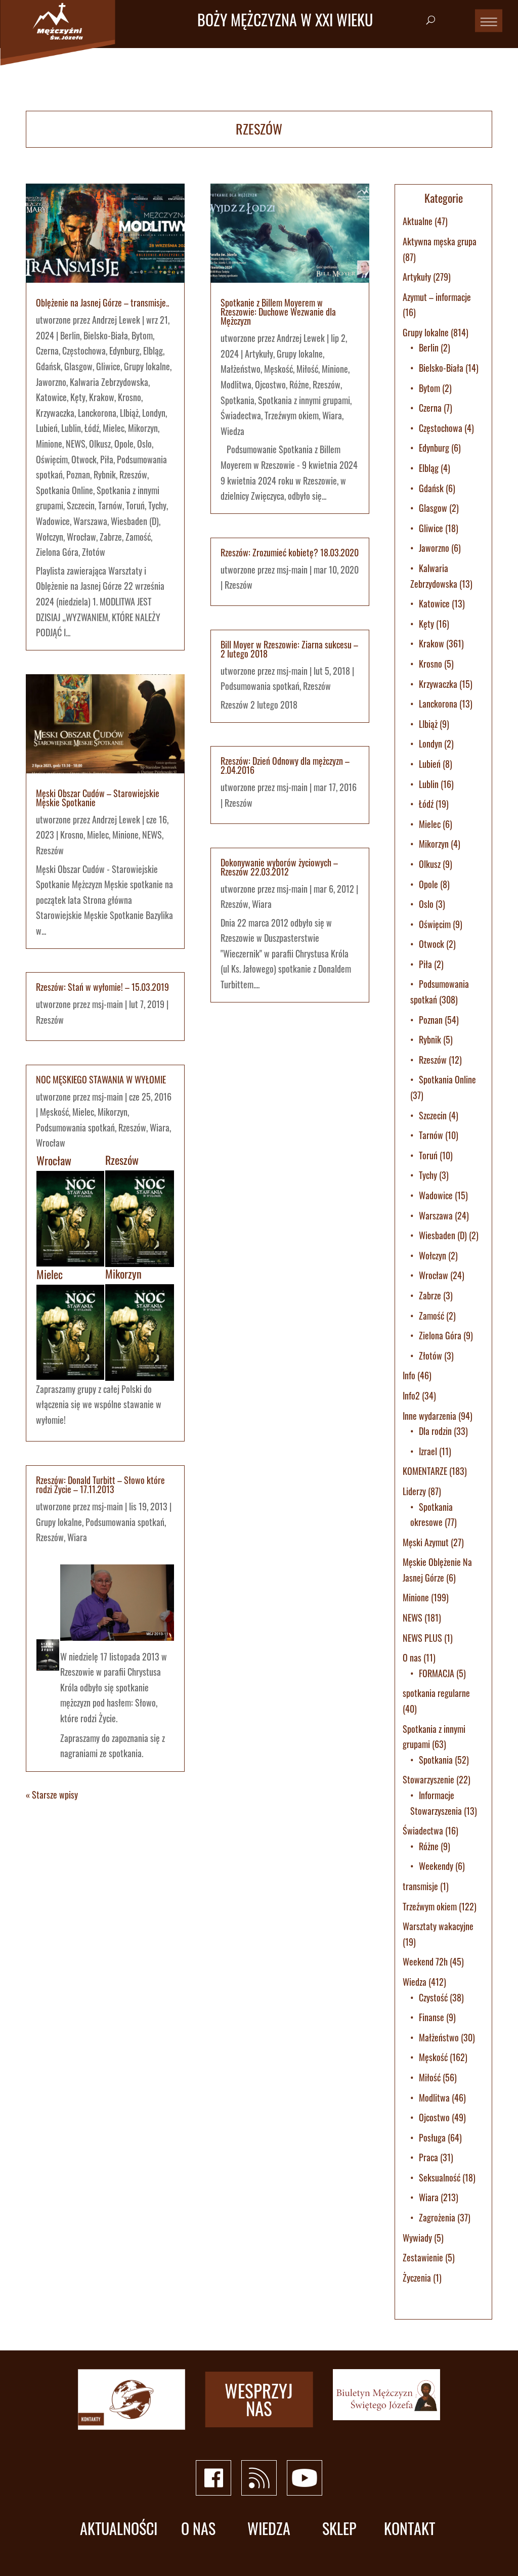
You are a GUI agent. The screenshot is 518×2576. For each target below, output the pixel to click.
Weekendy (436, 1866)
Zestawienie (423, 2257)
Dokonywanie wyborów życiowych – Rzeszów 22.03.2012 (279, 867)
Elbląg (153, 351)
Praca (428, 2157)
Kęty (78, 397)
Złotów (94, 552)
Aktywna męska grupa (440, 241)
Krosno (129, 397)
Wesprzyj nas (259, 2399)
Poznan (78, 474)
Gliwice (108, 366)
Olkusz (100, 444)
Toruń (135, 505)
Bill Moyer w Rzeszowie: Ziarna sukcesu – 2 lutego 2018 (289, 649)
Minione (49, 444)
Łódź (92, 428)
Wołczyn (50, 537)
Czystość (433, 1997)
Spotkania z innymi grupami (304, 400)
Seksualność (440, 2177)
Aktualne (418, 221)
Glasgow (78, 366)
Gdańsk (48, 366)
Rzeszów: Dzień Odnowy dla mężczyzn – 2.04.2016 (285, 765)
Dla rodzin (435, 1431)
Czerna (47, 351)
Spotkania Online (64, 490)
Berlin (70, 335)
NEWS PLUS (422, 1638)
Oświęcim (52, 459)
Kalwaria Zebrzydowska (109, 382)
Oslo (144, 444)
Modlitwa (236, 384)
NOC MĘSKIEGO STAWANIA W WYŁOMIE (101, 1079)
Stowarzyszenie (428, 1779)
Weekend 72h (425, 1961)
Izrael (428, 1451)
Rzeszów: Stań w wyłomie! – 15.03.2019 (102, 987)
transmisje (420, 1886)
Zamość (138, 537)
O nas (412, 1657)
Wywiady (417, 2238)
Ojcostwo (270, 384)
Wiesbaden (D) (135, 521)
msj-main (107, 1004)
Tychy (157, 505)
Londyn (154, 413)
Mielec (114, 428)
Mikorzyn (143, 428)
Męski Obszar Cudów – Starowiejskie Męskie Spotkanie (98, 798)
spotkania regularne (436, 1693)
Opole (124, 444)
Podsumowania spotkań (75, 1127)
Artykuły (259, 354)
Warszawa (90, 521)
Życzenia (417, 2278)
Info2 (411, 1395)
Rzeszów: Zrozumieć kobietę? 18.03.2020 (290, 552)
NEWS (76, 444)
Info (409, 1375)
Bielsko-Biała (106, 335)
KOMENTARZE (425, 1471)
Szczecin (81, 505)
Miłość (307, 369)
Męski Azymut (426, 1542)
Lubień (47, 428)
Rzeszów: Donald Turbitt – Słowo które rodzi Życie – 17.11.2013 (100, 1485)
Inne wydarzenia (429, 1416)
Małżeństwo (241, 369)
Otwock (84, 459)
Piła (107, 459)
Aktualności (119, 2529)
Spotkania (238, 400)
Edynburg (124, 351)
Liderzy (414, 1491)
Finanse (431, 2017)
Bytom (142, 335)
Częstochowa (84, 351)
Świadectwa (241, 415)
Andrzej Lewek (116, 320)
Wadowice (53, 521)
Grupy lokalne (147, 366)
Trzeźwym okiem (292, 415)
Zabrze (111, 537)
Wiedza (232, 431)
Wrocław (81, 537)
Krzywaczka (55, 413)
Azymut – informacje (437, 297)
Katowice (51, 397)
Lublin (71, 428)
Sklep (339, 2529)
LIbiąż (129, 413)
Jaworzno (51, 382)
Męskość (54, 1112)
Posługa (432, 2137)
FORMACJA (437, 1673)
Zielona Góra (57, 552)
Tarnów (110, 505)
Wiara (160, 1127)
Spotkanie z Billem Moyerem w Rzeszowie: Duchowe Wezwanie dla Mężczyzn (278, 312)
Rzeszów (133, 474)
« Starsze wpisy (52, 1795)
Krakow (102, 397)
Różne (299, 384)
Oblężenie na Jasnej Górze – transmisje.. (102, 302)
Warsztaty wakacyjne (438, 1926)
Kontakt (409, 2529)
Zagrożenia (437, 2217)
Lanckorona (97, 413)
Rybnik (105, 474)
